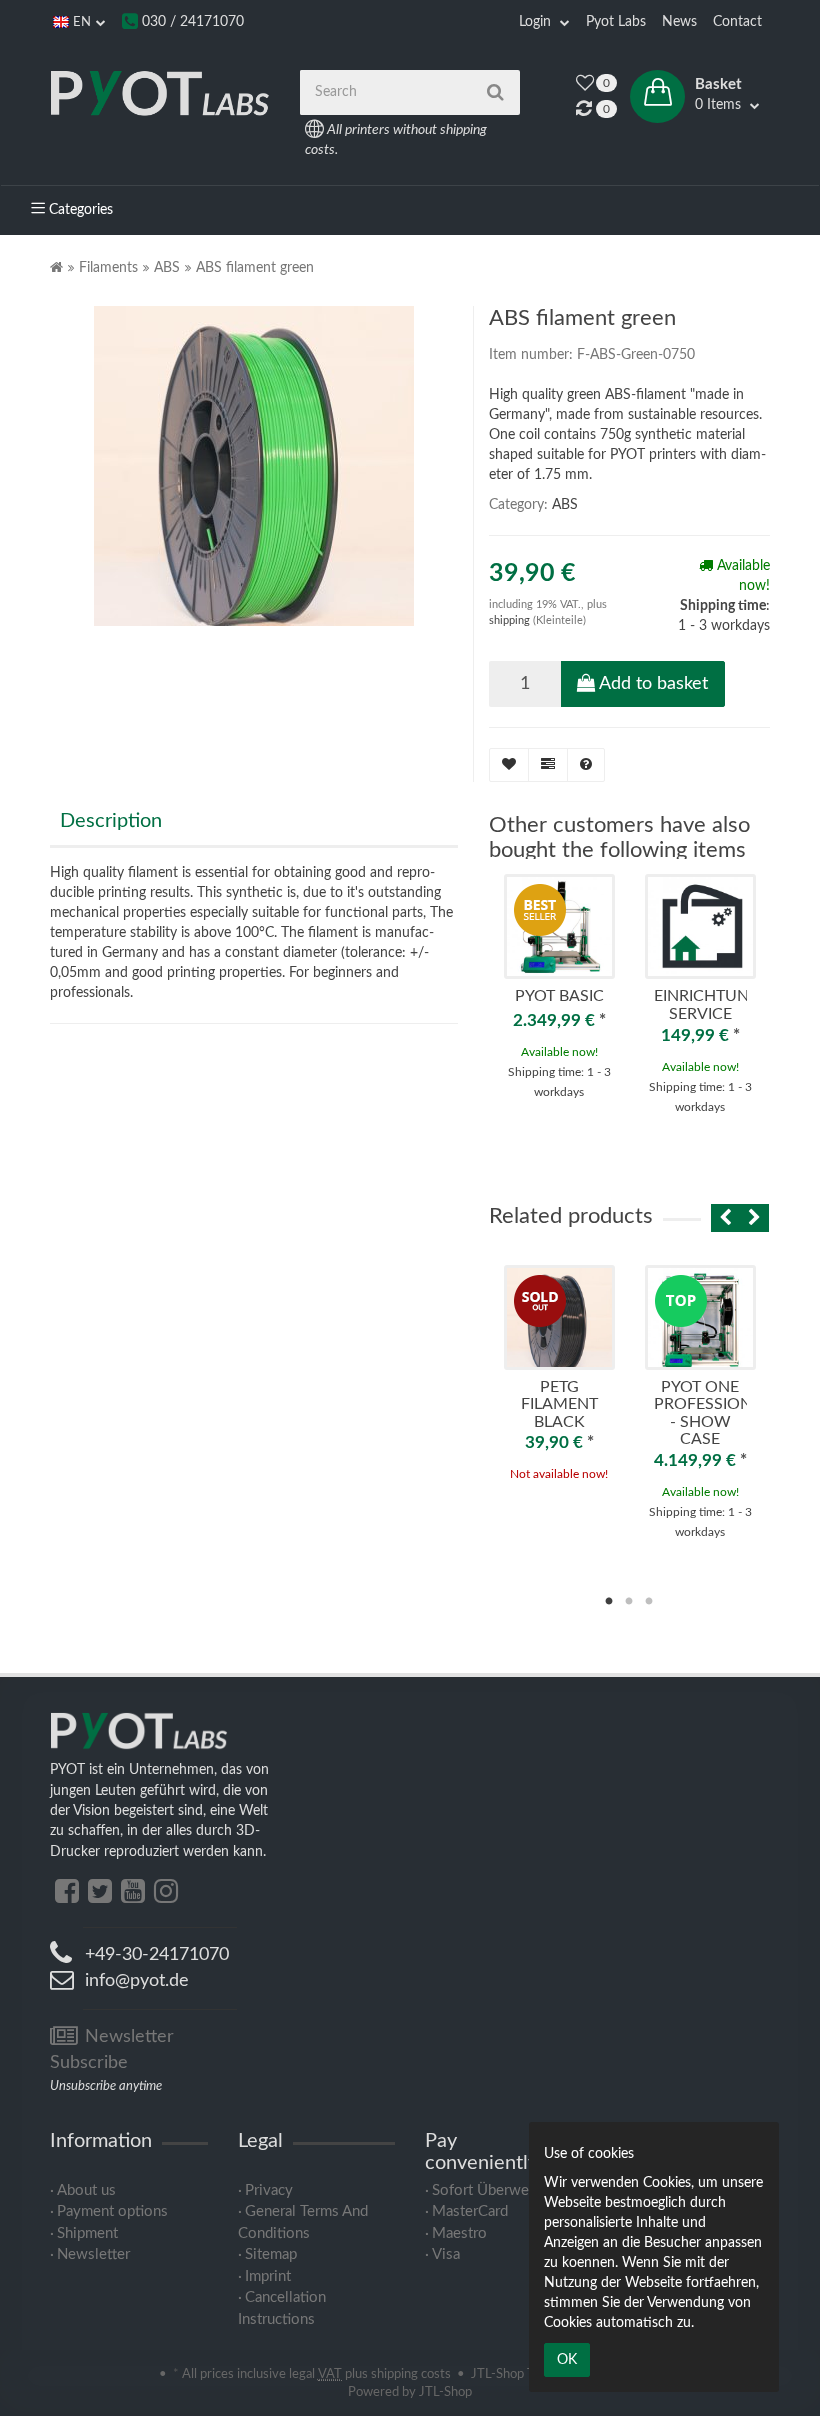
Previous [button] (720, 1218)
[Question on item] (586, 765)
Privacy (269, 2190)
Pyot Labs (616, 22)
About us (86, 2190)
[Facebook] (67, 1892)
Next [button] (754, 1218)
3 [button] (649, 1602)
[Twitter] (100, 1892)
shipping (511, 620)
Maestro (459, 2233)
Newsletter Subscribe (112, 2050)
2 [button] (629, 1602)
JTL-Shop (445, 2392)
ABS (167, 268)
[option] (559, 998)
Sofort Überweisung (498, 2190)
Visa (446, 2254)
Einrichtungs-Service (715, 1005)
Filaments (108, 268)
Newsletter (93, 2254)
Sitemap (271, 2254)
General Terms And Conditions (303, 2222)
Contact (737, 22)
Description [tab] (111, 821)
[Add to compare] (548, 765)
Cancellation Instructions (282, 2308)
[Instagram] (166, 1892)
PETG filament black (559, 1404)
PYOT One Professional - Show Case (712, 1413)
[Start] (56, 268)
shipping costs (411, 2374)
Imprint (268, 2276)
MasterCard (470, 2211)
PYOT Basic (559, 996)
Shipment (87, 2233)
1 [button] (609, 1602)
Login (537, 22)
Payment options (112, 2211)
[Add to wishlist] (509, 765)
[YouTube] (133, 1892)
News (679, 22)
